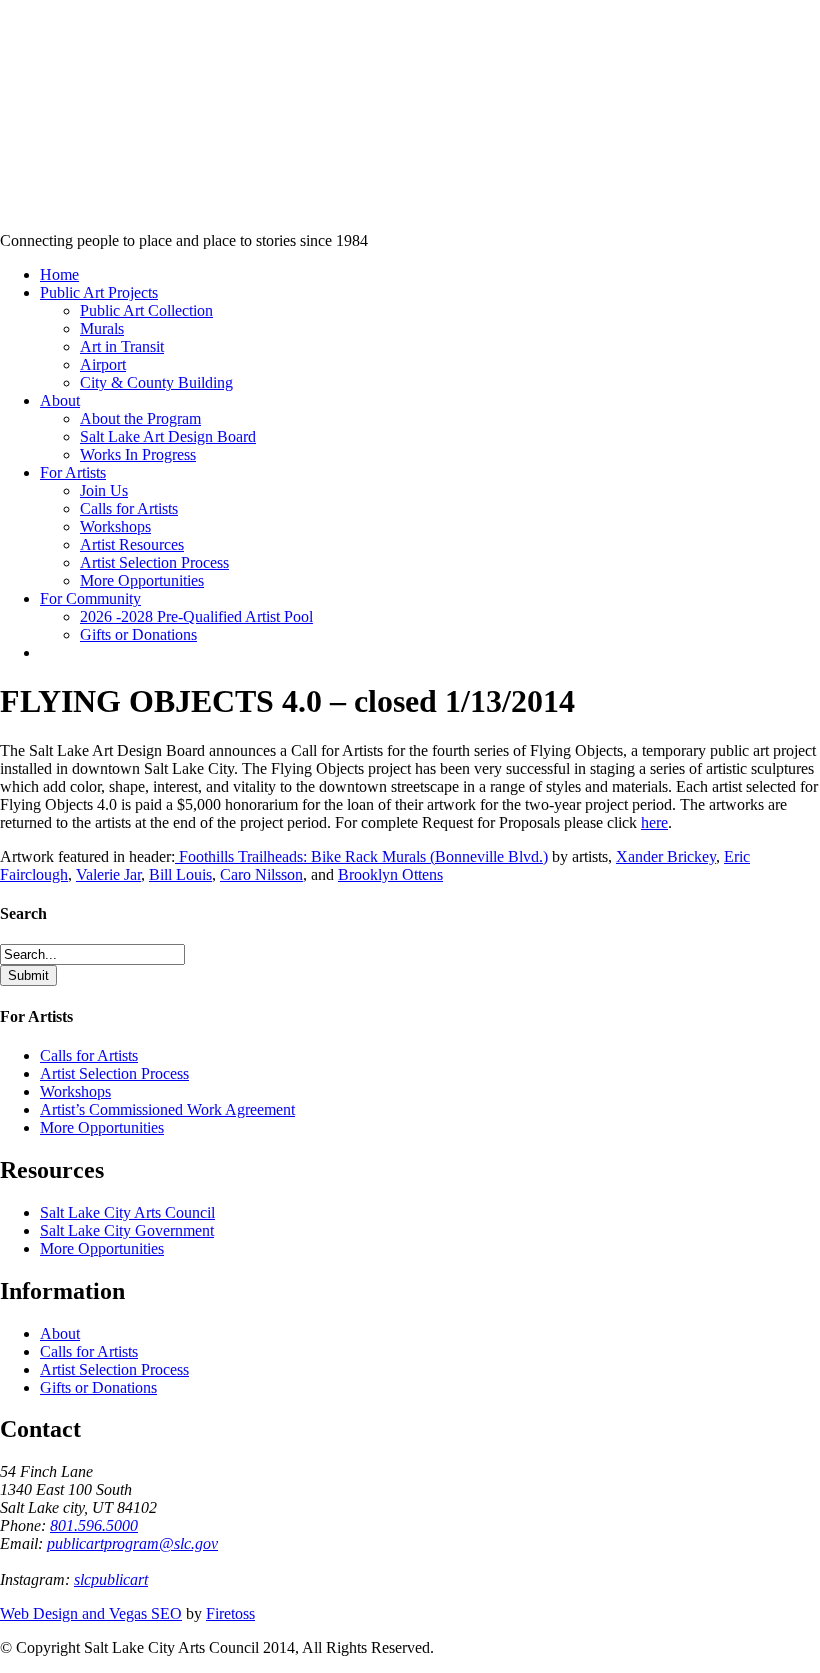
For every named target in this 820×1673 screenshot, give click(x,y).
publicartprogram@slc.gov (132, 1543)
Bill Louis (180, 874)
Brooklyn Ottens (390, 874)
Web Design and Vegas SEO (91, 1613)
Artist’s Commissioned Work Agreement (167, 1109)
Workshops (75, 1091)
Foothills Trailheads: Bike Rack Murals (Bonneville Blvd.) (361, 856)
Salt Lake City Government (127, 1230)
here (654, 822)
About (60, 1333)
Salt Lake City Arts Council (127, 1212)
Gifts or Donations (98, 1387)
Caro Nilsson (261, 874)
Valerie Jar (108, 874)
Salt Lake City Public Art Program (45, 142)
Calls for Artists (89, 1055)
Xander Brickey (666, 856)
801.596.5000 (94, 1525)
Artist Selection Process (114, 1073)
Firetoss (230, 1613)
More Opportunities (102, 1127)
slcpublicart (111, 1579)
